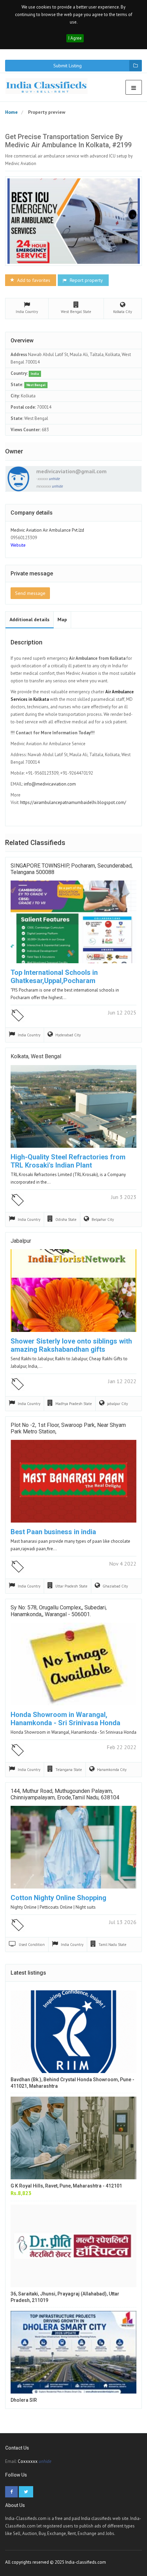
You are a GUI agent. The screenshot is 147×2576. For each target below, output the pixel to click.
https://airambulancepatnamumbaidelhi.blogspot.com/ (73, 802)
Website (18, 545)
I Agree (75, 38)
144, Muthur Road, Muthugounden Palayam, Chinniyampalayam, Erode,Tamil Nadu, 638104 (65, 1794)
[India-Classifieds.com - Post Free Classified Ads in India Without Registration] (49, 86)
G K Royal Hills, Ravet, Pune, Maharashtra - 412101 (66, 2186)
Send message (30, 593)
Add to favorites (33, 280)
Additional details (30, 619)
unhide (54, 479)
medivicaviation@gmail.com (71, 471)
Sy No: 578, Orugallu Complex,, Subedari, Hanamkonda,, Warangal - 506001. (59, 1611)
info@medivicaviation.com (50, 784)
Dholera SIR (24, 2400)
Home (11, 112)
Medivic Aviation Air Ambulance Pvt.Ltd (47, 530)
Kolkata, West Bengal (36, 1056)
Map (62, 619)
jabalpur (21, 1241)
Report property (86, 280)
